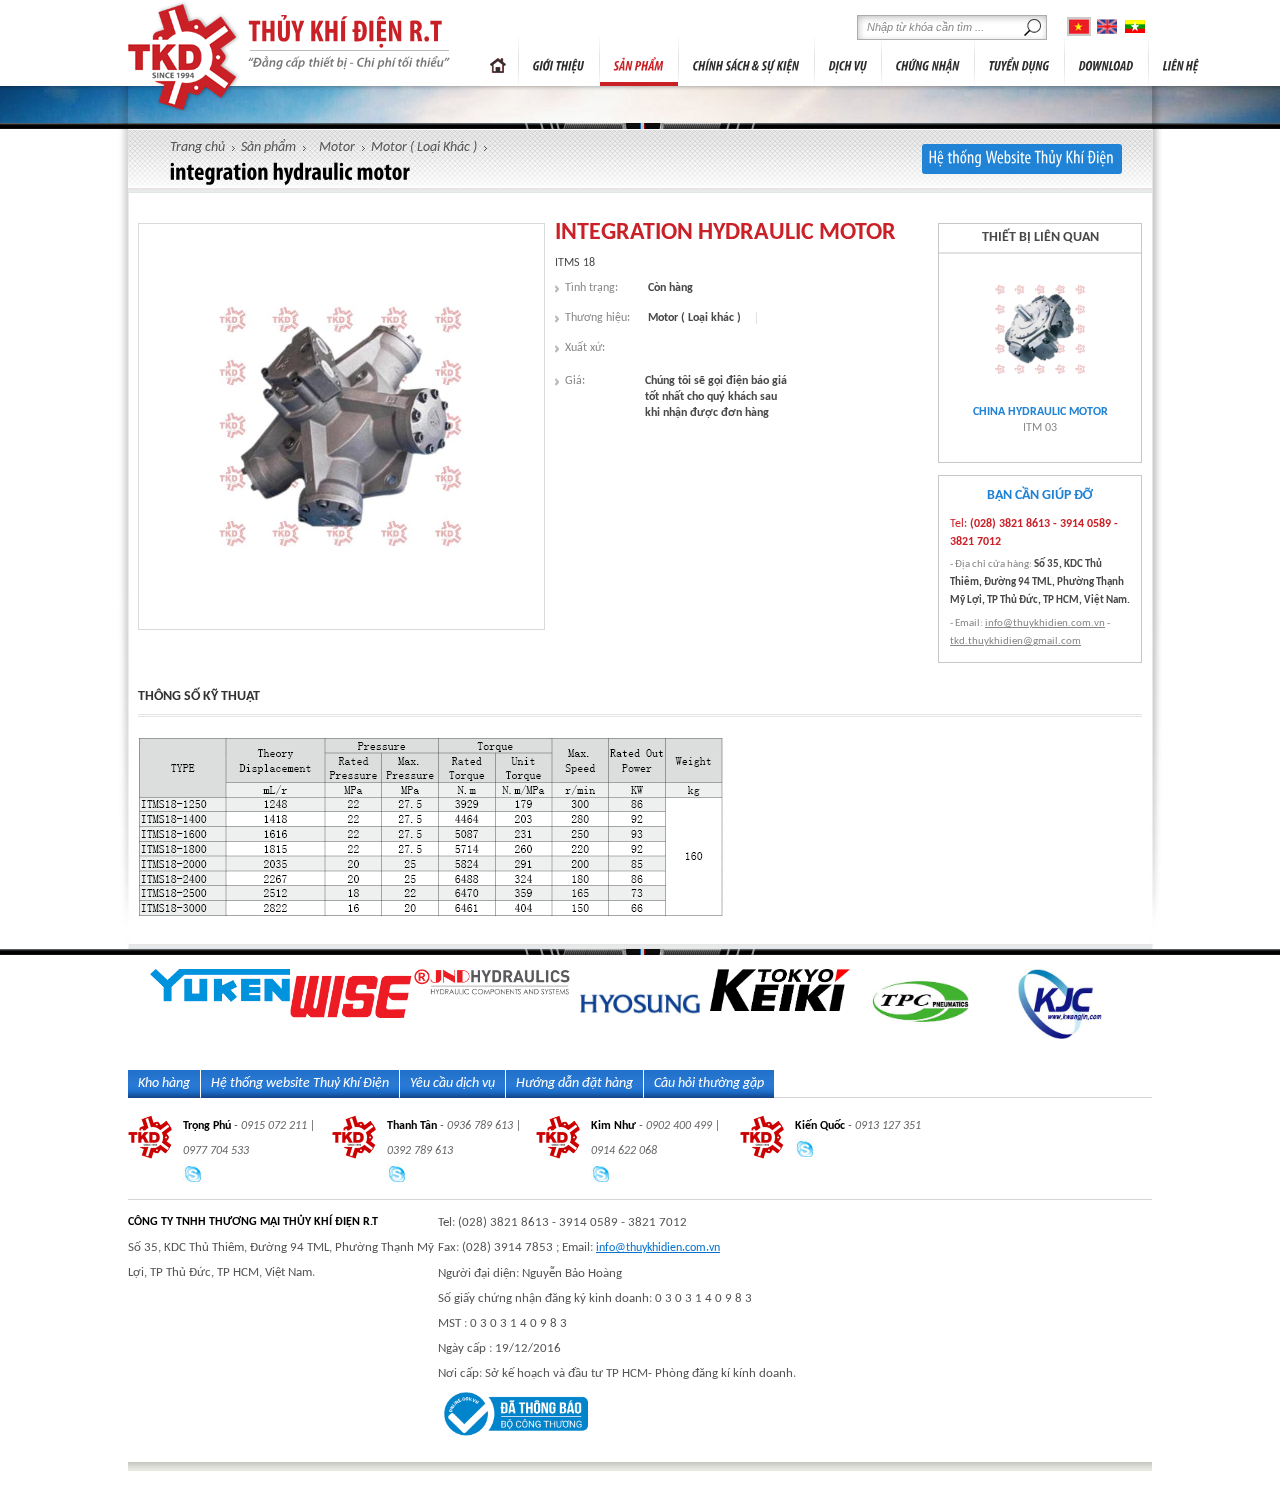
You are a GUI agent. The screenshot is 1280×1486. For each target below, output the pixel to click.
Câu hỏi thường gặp (709, 1083)
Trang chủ (498, 61)
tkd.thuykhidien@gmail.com (1015, 641)
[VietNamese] (1079, 26)
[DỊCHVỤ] (848, 61)
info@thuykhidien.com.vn (1045, 623)
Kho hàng (164, 1083)
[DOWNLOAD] (1106, 61)
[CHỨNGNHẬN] (928, 61)
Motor (337, 147)
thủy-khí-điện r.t (184, 57)
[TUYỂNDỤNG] (1019, 61)
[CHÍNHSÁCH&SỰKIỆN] (746, 61)
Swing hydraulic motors (1040, 412)
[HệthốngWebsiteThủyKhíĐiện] (1022, 159)
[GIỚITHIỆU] (559, 61)
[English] (1107, 26)
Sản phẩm (268, 147)
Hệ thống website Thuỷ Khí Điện (300, 1083)
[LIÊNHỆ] (1181, 61)
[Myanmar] (1135, 26)
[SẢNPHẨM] (639, 61)
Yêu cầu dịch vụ (452, 1083)
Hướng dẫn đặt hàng (574, 1083)
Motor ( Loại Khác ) (424, 147)
